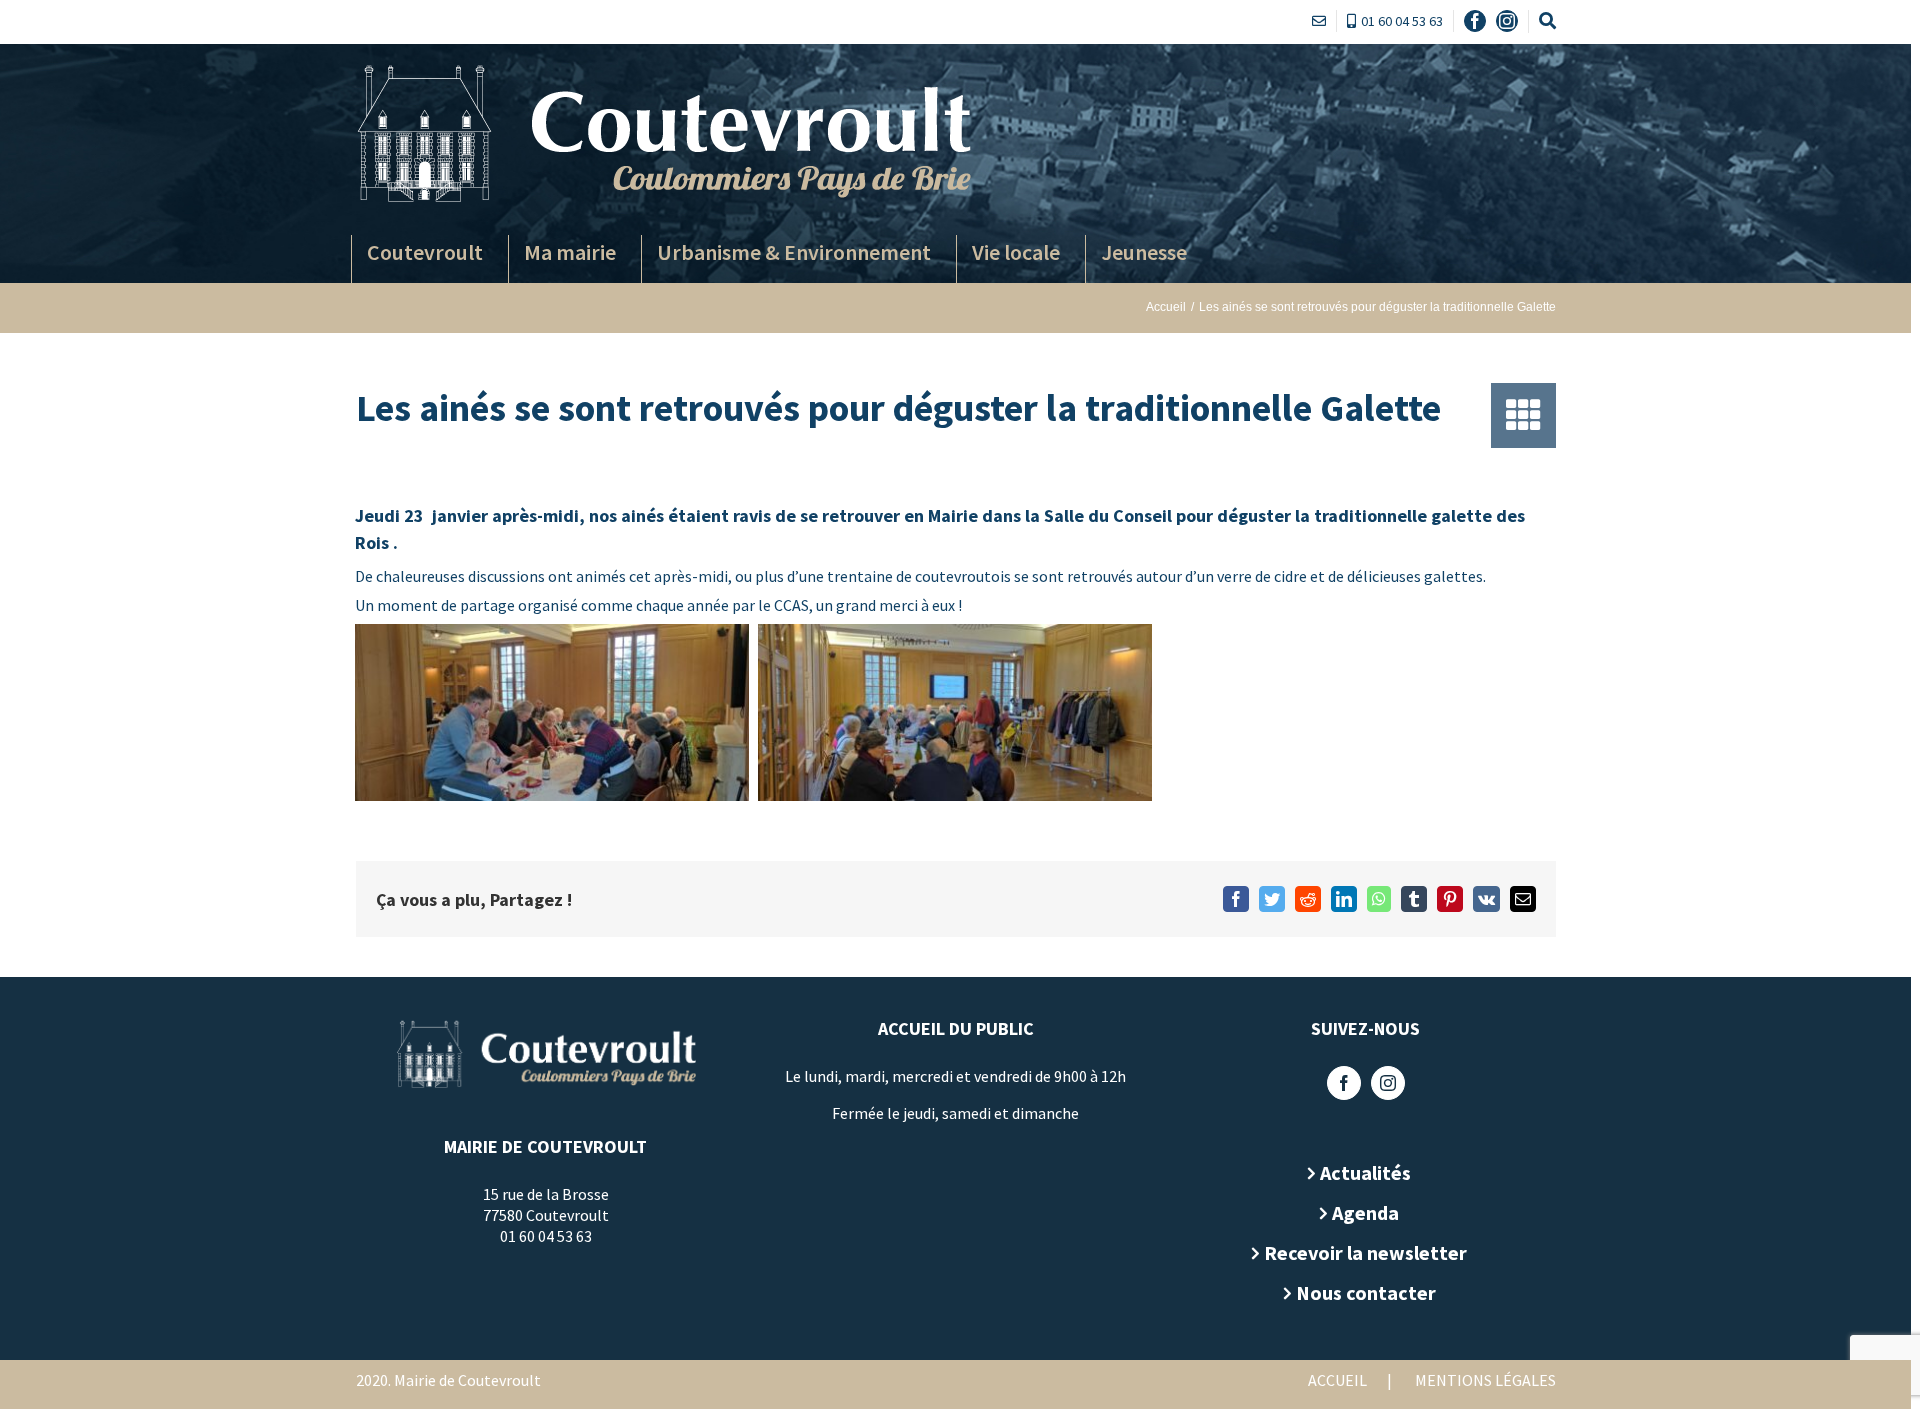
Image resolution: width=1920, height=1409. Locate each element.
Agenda (1365, 1212)
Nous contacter (1366, 1292)
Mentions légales (1485, 1380)
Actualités (1365, 1172)
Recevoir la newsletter (1365, 1252)
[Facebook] (1344, 1083)
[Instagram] (1388, 1083)
